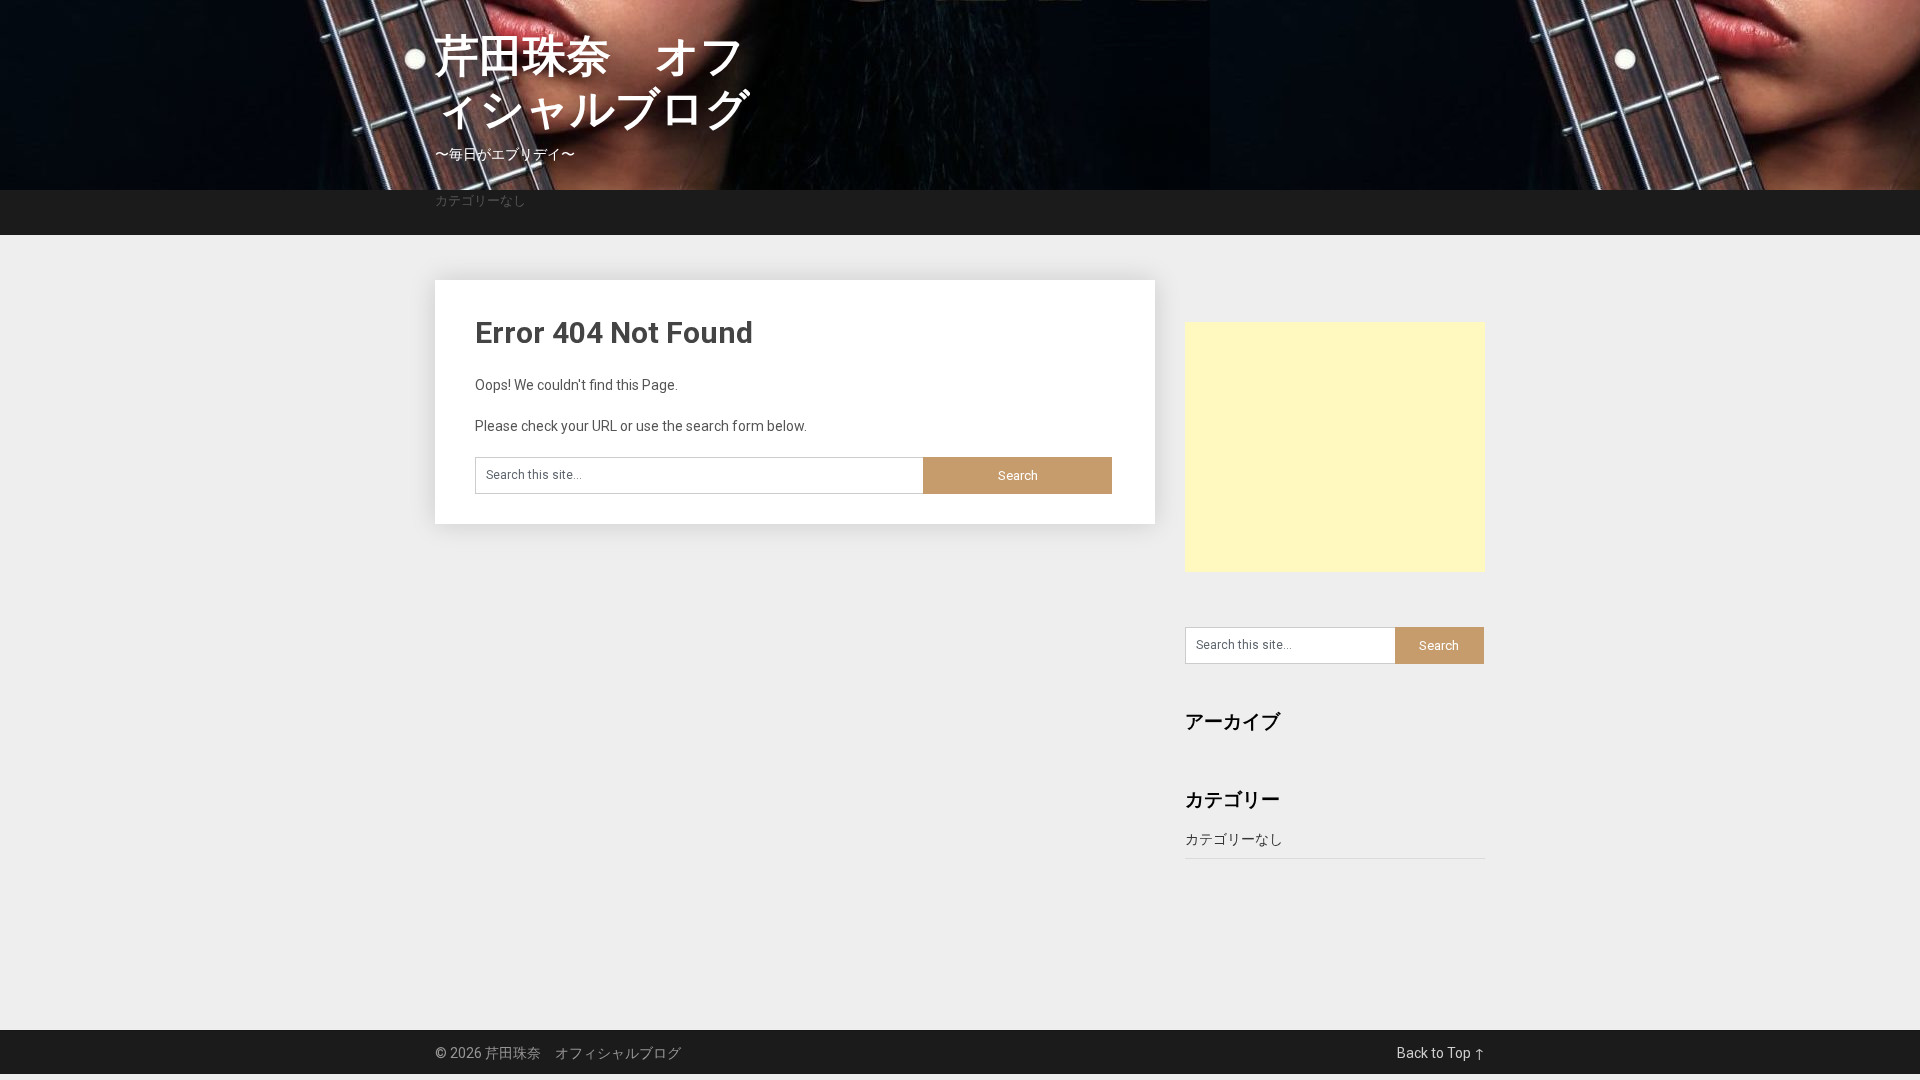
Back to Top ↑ (1441, 1053)
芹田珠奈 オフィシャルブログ (592, 82)
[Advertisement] (1335, 447)
